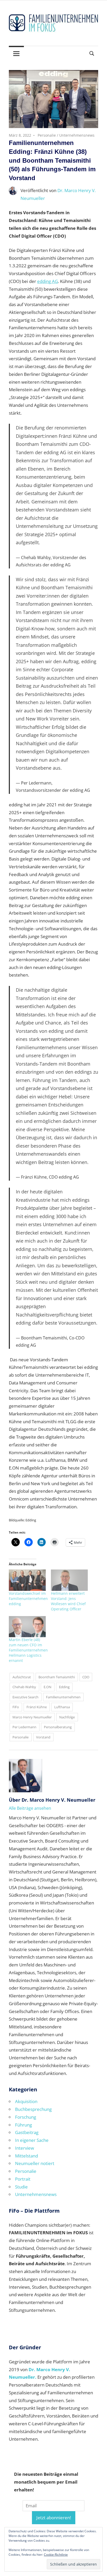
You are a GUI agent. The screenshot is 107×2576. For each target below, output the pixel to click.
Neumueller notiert (35, 2163)
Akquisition (26, 2101)
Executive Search (25, 1697)
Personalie (47, 135)
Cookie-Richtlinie (56, 2555)
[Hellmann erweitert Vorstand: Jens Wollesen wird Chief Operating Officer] (69, 1580)
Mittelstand (26, 2156)
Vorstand (43, 1737)
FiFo (16, 1707)
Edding (64, 1687)
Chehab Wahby (24, 1687)
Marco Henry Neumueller (32, 1717)
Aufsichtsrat (22, 1677)
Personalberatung (58, 1727)
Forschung (26, 2117)
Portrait (23, 2179)
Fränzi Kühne (37, 1707)
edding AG (48, 281)
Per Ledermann (24, 1727)
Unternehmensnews (77, 135)
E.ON (48, 1687)
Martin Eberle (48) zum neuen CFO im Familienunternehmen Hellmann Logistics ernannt (28, 1650)
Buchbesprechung (33, 2109)
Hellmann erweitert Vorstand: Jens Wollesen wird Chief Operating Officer (68, 1601)
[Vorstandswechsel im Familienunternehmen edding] (27, 1580)
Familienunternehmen (63, 1697)
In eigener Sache (32, 2140)
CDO (86, 1677)
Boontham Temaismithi (57, 1677)
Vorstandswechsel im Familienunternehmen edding (28, 1599)
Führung (24, 2125)
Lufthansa (62, 1707)
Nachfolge (67, 1717)
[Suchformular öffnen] (92, 53)
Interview (25, 2148)
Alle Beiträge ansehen (30, 1808)
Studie (21, 2187)
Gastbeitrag (27, 2132)
